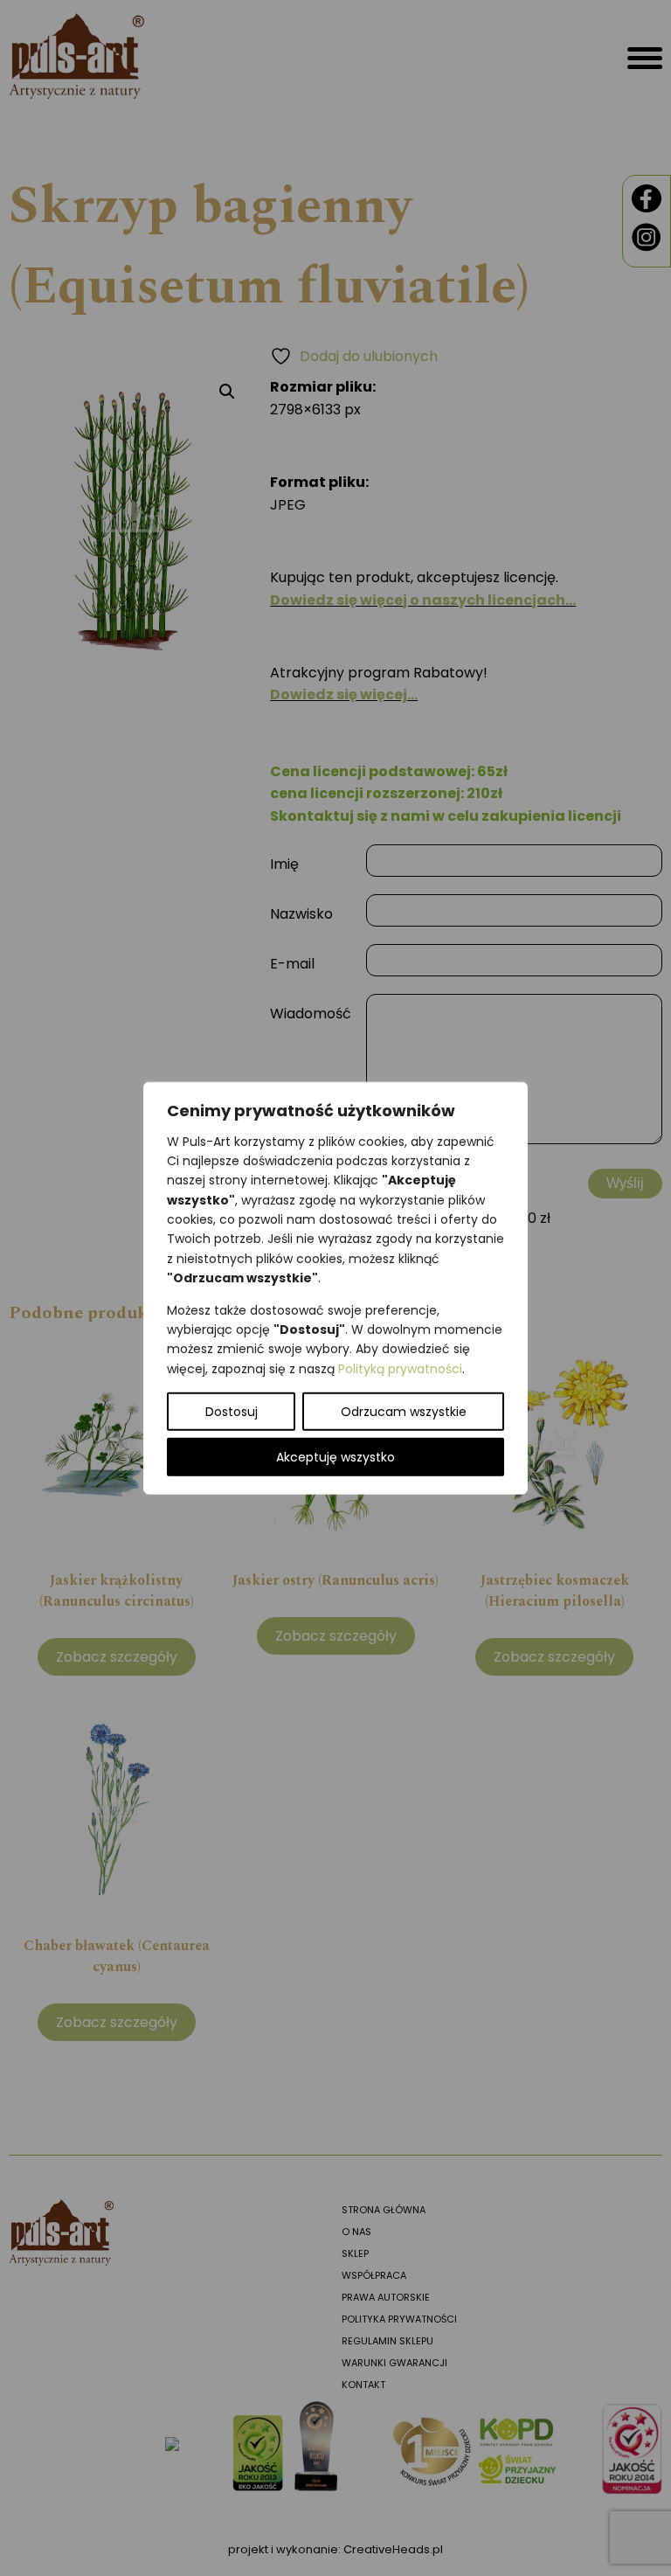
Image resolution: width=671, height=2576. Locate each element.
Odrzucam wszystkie (404, 1412)
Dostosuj (232, 1412)
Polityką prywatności (400, 1368)
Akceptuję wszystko (335, 1457)
